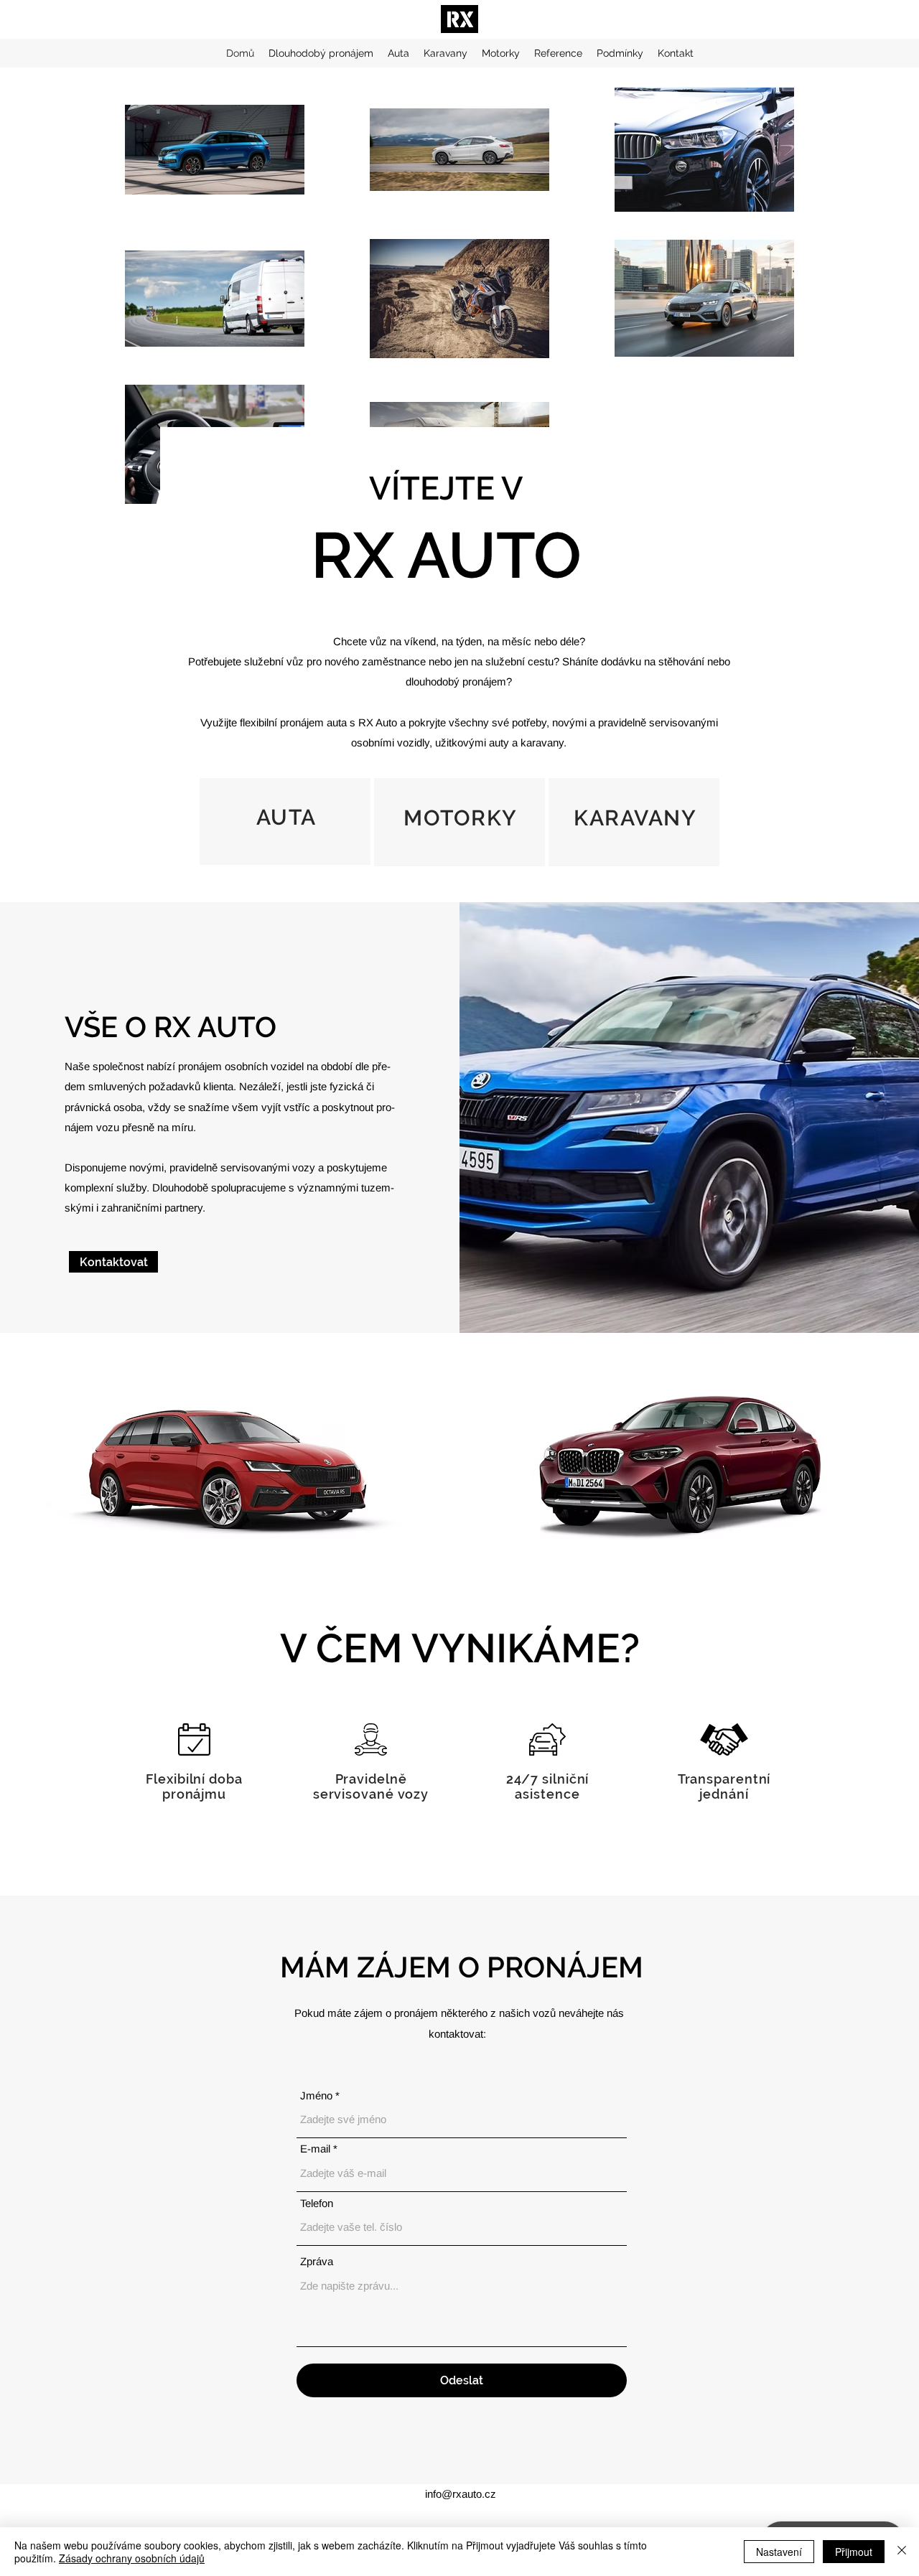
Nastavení (779, 2552)
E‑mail (315, 2149)
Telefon (317, 2203)
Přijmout (854, 2552)
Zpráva (317, 2261)
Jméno (316, 2095)
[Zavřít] (902, 2552)
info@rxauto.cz (461, 2494)
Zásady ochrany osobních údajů (132, 2558)
